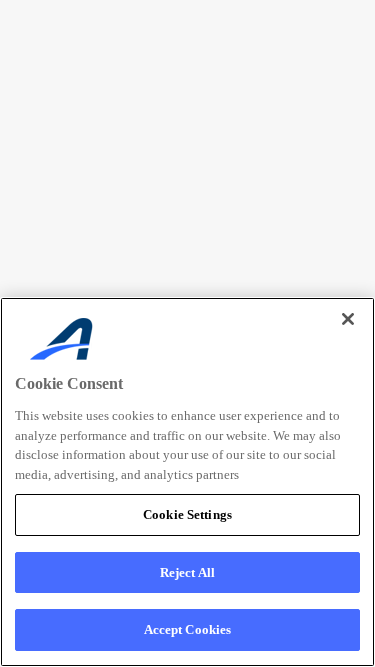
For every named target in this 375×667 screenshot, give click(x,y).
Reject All (187, 572)
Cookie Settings (187, 514)
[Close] (348, 319)
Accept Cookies (188, 629)
